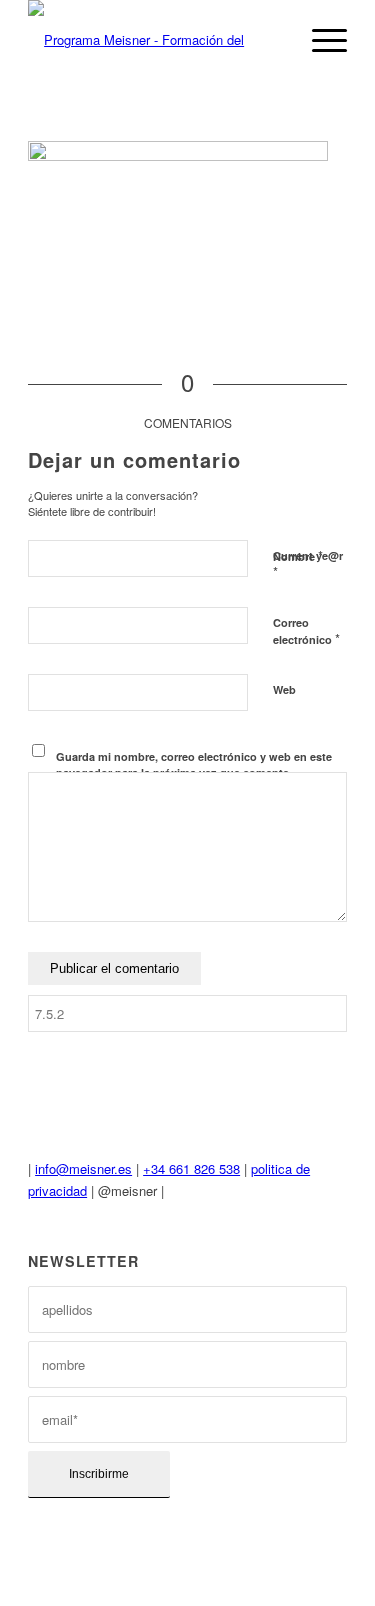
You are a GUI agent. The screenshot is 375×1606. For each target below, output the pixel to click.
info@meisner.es (83, 1168)
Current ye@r (308, 565)
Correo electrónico (306, 632)
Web (284, 689)
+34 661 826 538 (191, 1168)
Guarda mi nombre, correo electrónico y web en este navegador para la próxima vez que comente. (194, 765)
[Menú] (319, 40)
